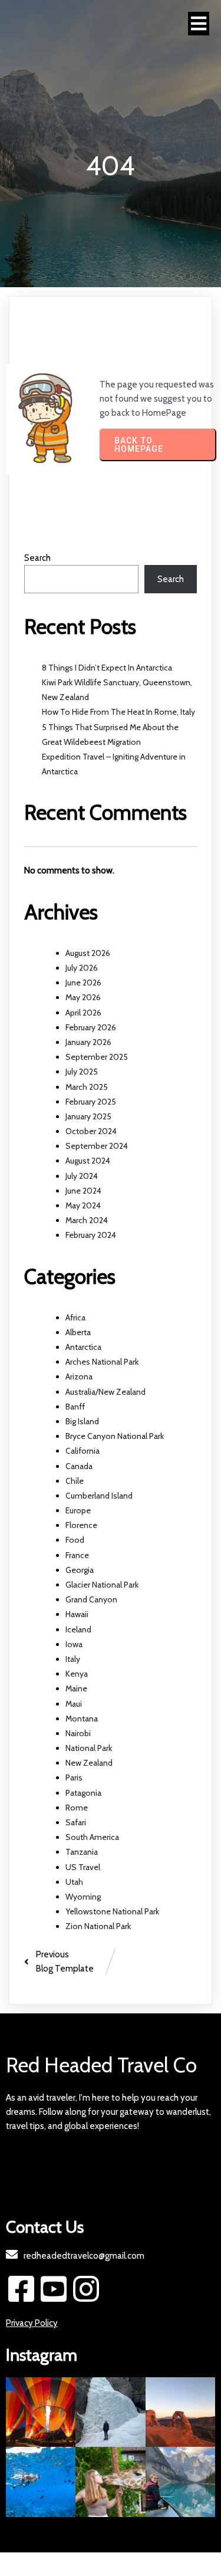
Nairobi (78, 1733)
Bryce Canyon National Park (115, 1436)
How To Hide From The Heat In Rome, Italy (118, 712)
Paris (74, 1777)
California (83, 1451)
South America (92, 1837)
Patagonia (83, 1793)
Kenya (77, 1674)
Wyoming (83, 1897)
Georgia (80, 1570)
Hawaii (77, 1614)
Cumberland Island (99, 1496)
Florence (81, 1525)
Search (37, 558)
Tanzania (82, 1852)
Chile (75, 1481)
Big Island (82, 1421)
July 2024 (82, 1176)
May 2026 (83, 997)
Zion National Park (98, 1926)
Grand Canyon (91, 1599)
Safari (76, 1822)
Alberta (78, 1332)
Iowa (74, 1644)
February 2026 (91, 1027)
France (77, 1555)
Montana (82, 1719)
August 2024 (88, 1161)
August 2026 (88, 953)
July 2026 (82, 968)
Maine (76, 1688)
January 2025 (88, 1116)
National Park (89, 1748)
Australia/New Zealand (105, 1392)
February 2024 (91, 1235)
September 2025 (97, 1057)
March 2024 (87, 1220)
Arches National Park (102, 1362)
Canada (79, 1466)
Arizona (79, 1376)
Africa (75, 1317)
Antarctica (83, 1347)
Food (75, 1540)
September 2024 (97, 1146)
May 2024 (83, 1205)
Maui (74, 1704)
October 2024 (91, 1131)
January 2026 (88, 1042)
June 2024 (83, 1191)
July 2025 (82, 1072)
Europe (78, 1510)
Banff (75, 1407)
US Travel (83, 1867)
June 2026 (83, 983)
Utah (74, 1882)
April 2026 (83, 1013)
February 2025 (91, 1102)
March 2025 (87, 1087)
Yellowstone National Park (112, 1911)
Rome (77, 1808)
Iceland (78, 1629)
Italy (73, 1659)
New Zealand (89, 1763)
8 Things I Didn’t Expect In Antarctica (107, 668)
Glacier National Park (102, 1585)
